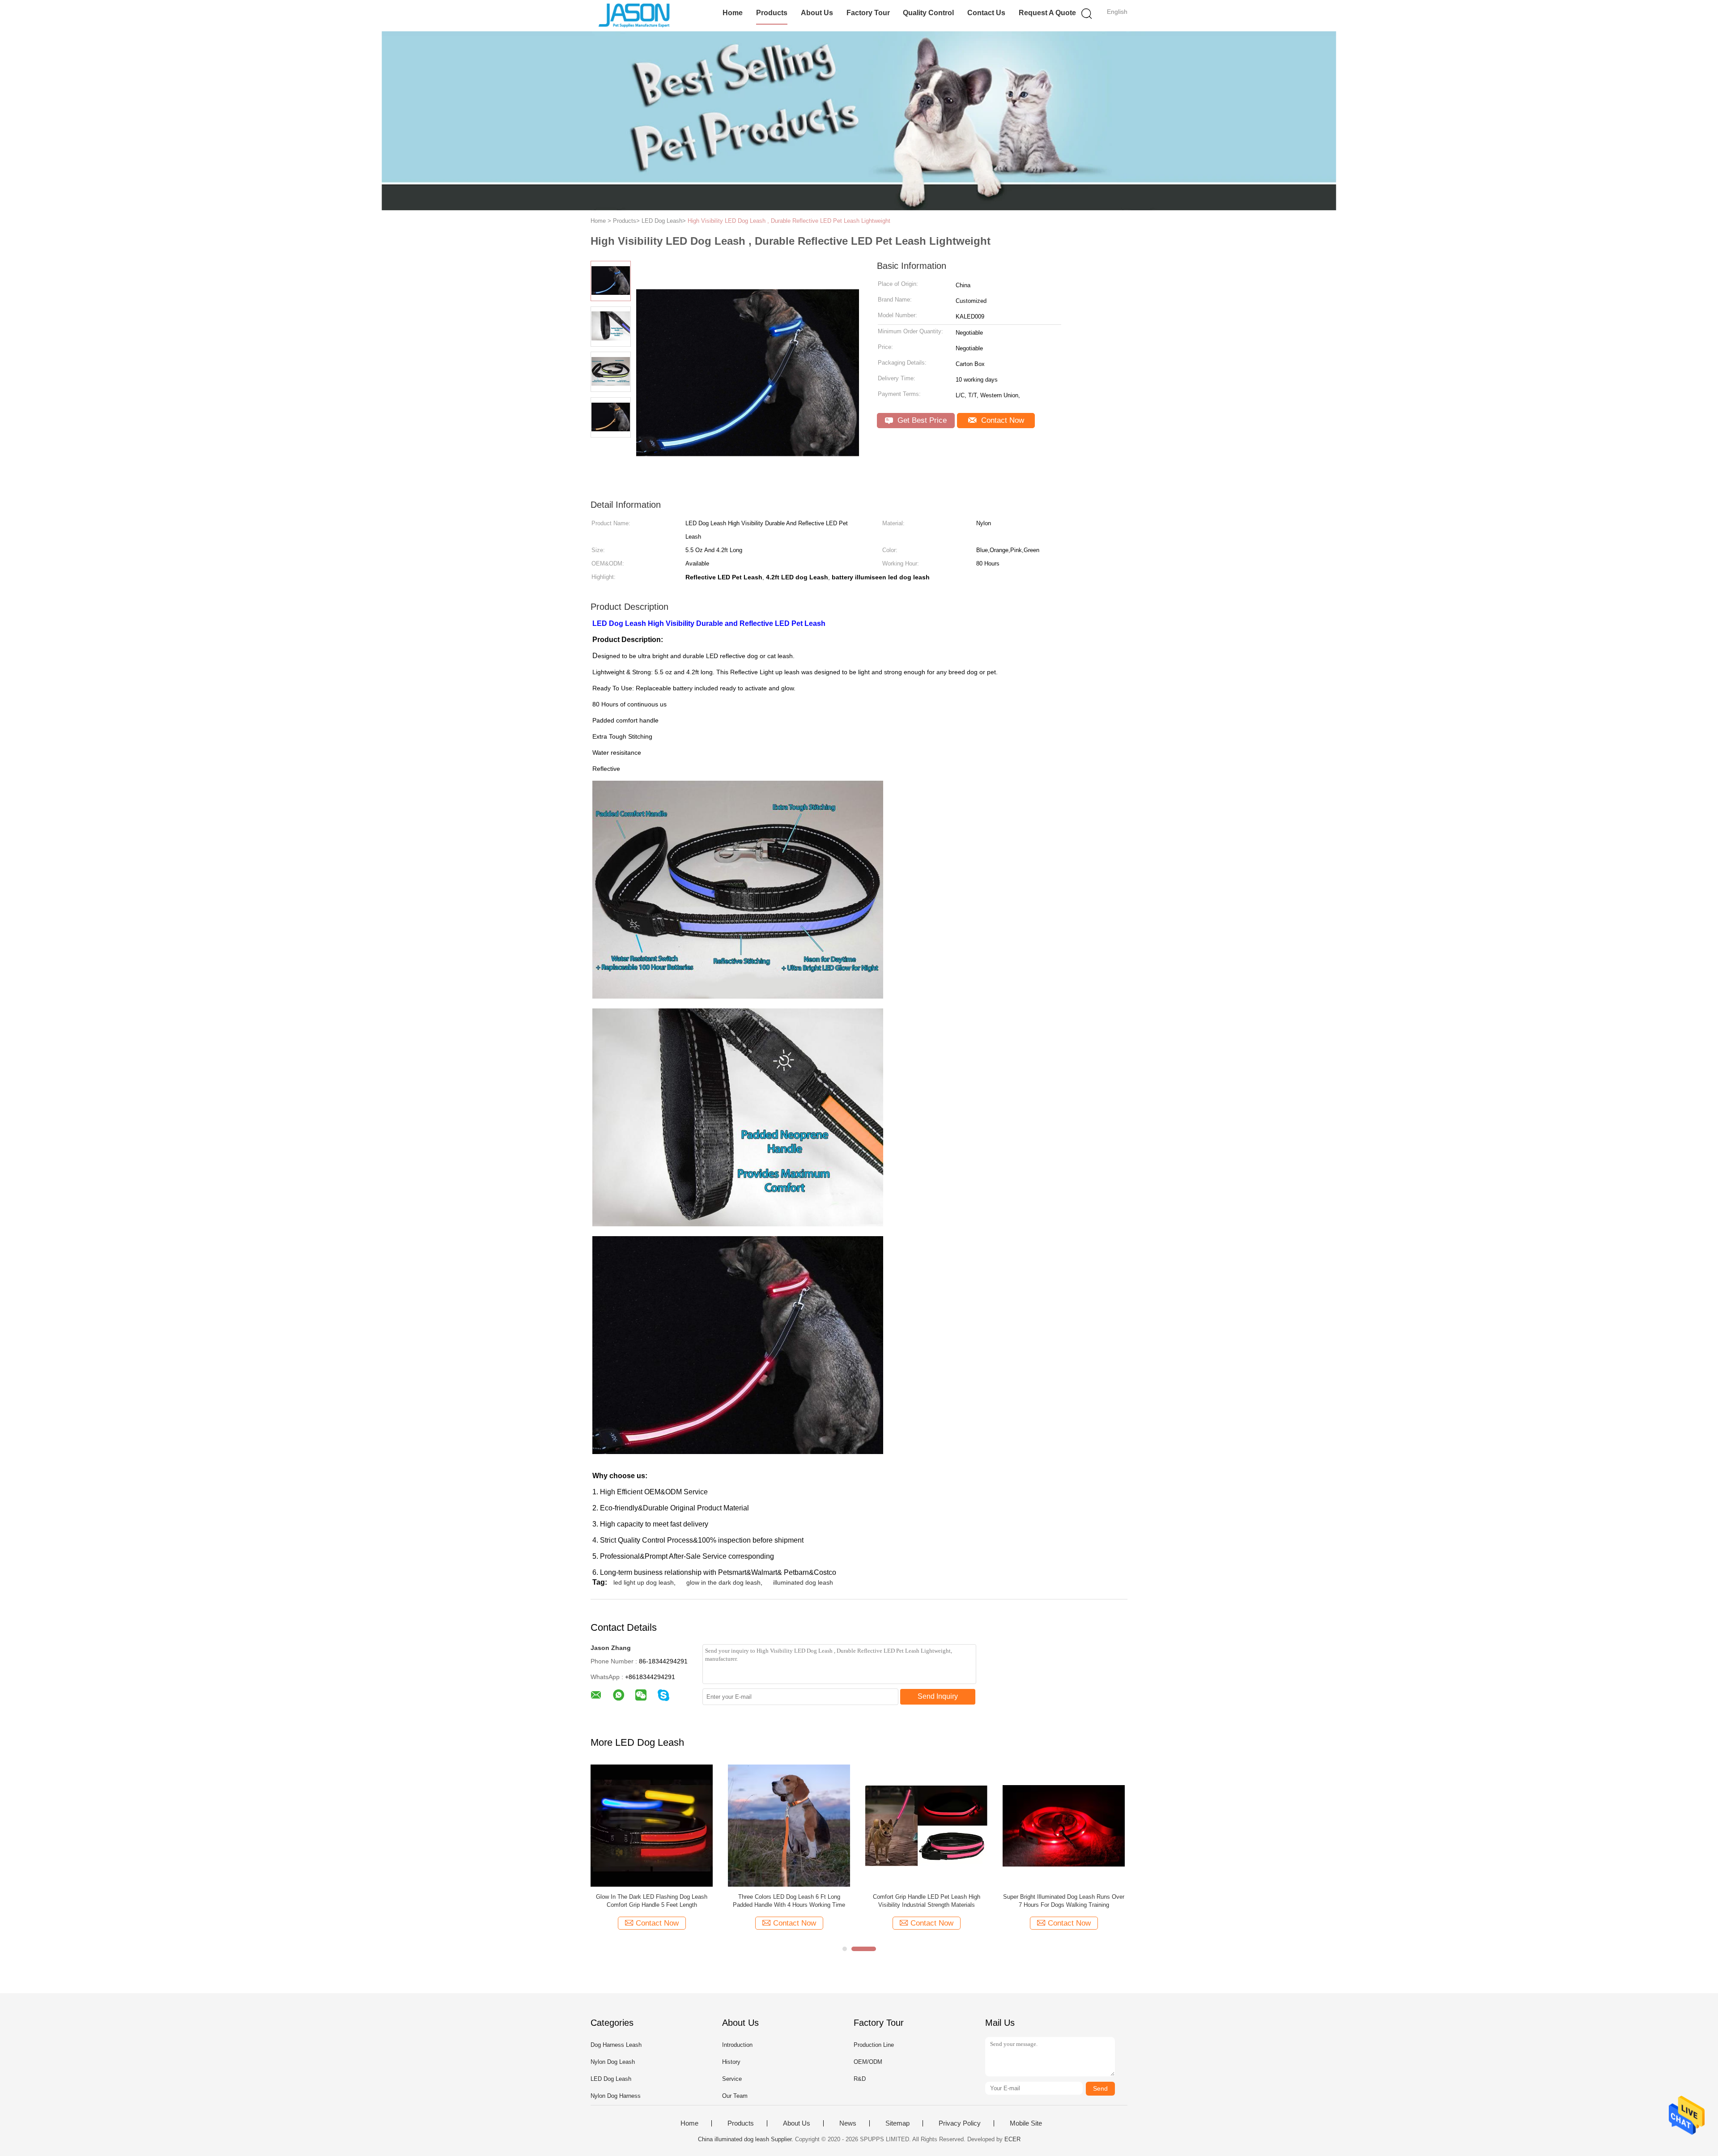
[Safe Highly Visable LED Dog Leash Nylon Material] (926, 1825)
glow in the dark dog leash (723, 1582)
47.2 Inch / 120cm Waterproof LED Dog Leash (789, 1897)
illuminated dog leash (803, 1582)
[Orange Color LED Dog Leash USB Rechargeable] (652, 1825)
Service (732, 2079)
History (731, 2062)
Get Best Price (921, 420)
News (848, 2123)
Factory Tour (868, 13)
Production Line (874, 2045)
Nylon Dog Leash (613, 2062)
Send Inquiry (938, 1696)
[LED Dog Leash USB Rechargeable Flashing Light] (1064, 1825)
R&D (860, 2079)
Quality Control (928, 13)
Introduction (737, 2045)
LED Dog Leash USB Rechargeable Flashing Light (1064, 1901)
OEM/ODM (868, 2062)
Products (772, 13)
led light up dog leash (644, 1582)
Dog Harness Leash (616, 2045)
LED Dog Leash (611, 2079)
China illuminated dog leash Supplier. (746, 2139)
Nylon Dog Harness (616, 2096)
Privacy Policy (960, 2123)
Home (733, 13)
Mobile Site (1026, 2123)
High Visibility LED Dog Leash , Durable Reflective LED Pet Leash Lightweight (789, 221)
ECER (1012, 2139)
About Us (817, 13)
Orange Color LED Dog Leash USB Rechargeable (652, 1901)
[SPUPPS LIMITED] (634, 16)
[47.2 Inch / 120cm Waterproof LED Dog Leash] (789, 1825)
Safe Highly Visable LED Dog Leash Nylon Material (927, 1901)
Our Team (735, 2096)
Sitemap (897, 2123)
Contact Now (1001, 420)
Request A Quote (1047, 13)
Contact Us (986, 13)
